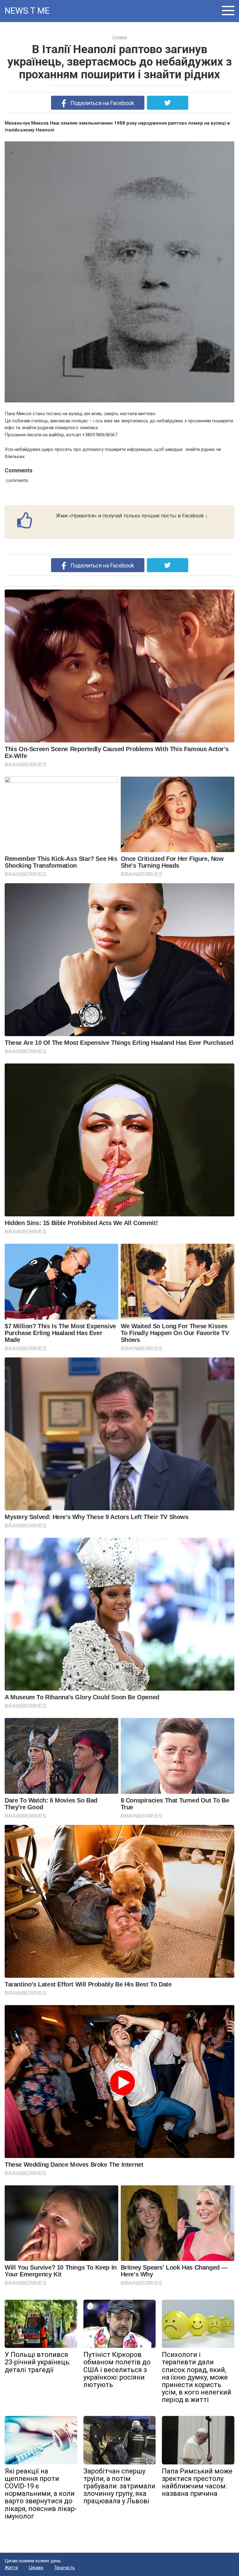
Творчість (65, 2568)
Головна (120, 37)
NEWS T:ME (27, 11)
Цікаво (36, 2568)
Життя (11, 2568)
